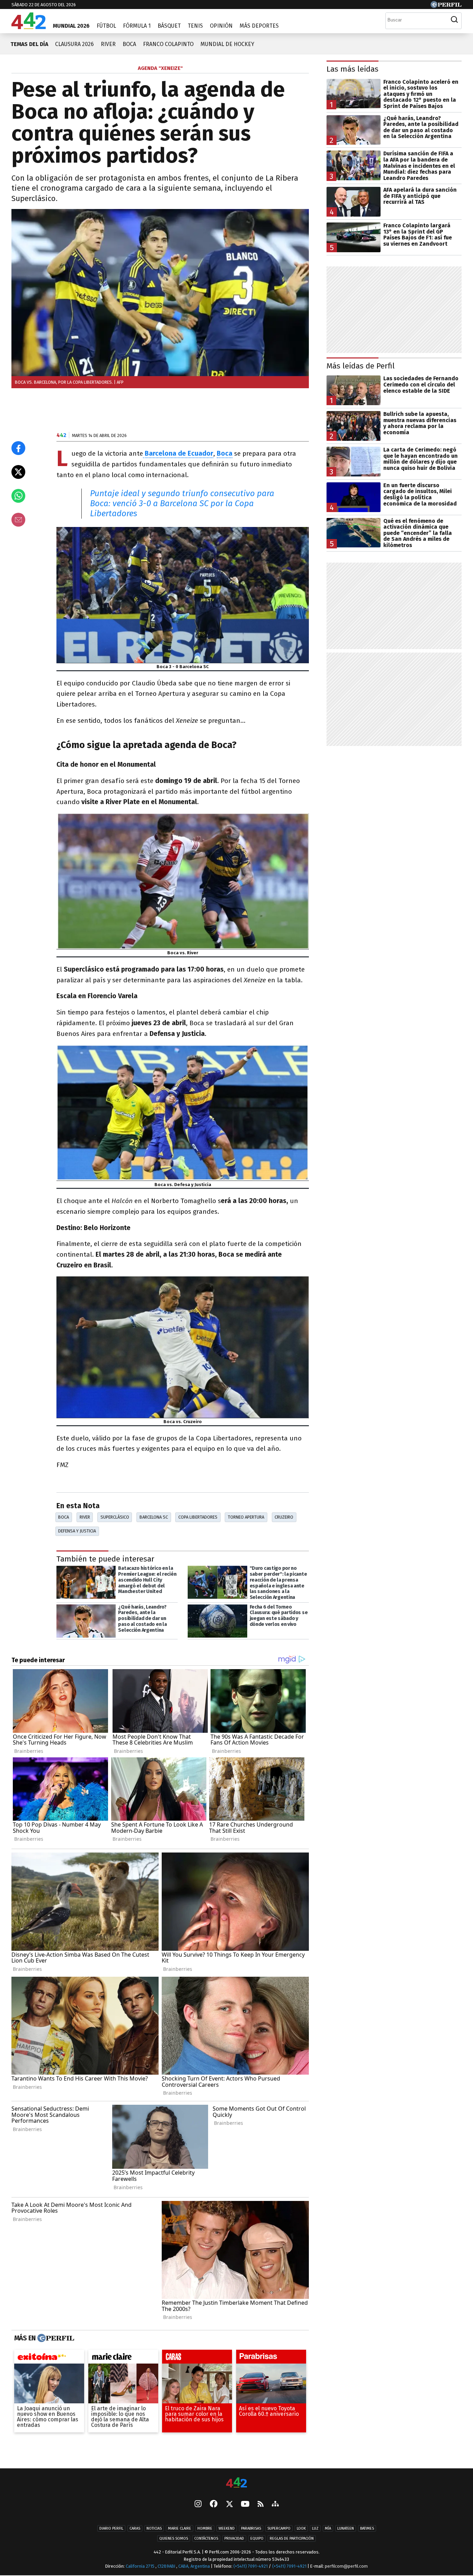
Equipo (257, 2538)
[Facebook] (214, 2504)
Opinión (221, 26)
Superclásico (115, 1517)
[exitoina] (49, 2358)
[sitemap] (275, 2504)
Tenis (195, 26)
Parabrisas (251, 2528)
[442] (237, 2483)
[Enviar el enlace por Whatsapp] (18, 496)
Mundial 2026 (71, 26)
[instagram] (198, 2504)
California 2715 (141, 2566)
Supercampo (279, 2528)
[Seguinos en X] (229, 2504)
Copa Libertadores (198, 1517)
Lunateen (346, 2528)
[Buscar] (454, 20)
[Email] (18, 520)
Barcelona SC (154, 1517)
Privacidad (234, 2538)
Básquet (169, 26)
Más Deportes (259, 26)
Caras (135, 2528)
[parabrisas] (271, 2358)
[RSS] (261, 2505)
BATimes (367, 2528)
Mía (328, 2528)
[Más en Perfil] (55, 2338)
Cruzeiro (284, 1517)
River (108, 44)
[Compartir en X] (18, 472)
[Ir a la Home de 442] (29, 27)
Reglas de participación (292, 2538)
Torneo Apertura (246, 1517)
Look (301, 2528)
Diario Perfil (111, 2528)
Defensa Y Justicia (77, 1531)
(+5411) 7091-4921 (251, 2566)
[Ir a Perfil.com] (446, 6)
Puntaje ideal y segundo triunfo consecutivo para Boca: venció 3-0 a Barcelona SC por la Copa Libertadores (182, 503)
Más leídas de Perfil (361, 366)
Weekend (227, 2528)
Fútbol (106, 26)
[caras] (197, 2358)
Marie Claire (180, 2528)
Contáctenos (206, 2538)
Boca (129, 44)
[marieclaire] (123, 2358)
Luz (315, 2528)
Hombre (205, 2528)
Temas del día (29, 44)
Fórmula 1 (137, 26)
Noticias (154, 2528)
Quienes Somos (174, 2538)
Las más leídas (352, 69)
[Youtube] (245, 2505)
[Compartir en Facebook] (18, 448)
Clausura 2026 (74, 44)
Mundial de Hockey (227, 44)
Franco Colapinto (168, 44)
